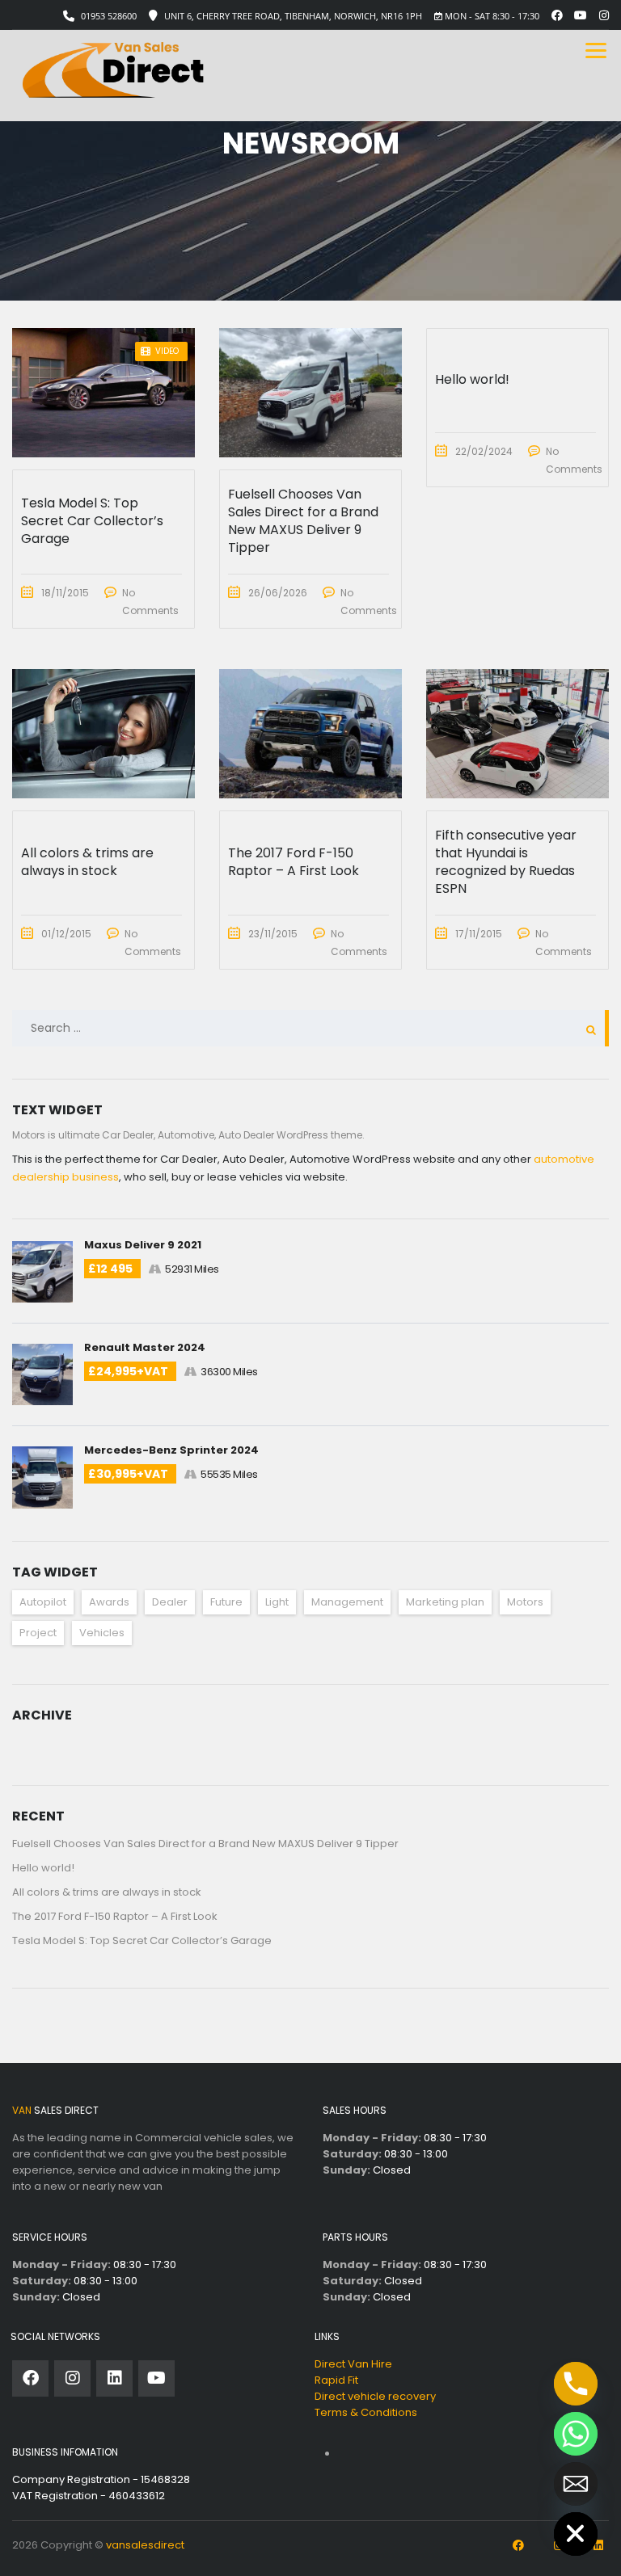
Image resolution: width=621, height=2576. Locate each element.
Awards (109, 1602)
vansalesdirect (145, 2545)
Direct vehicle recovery (375, 2396)
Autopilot (43, 1602)
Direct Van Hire (353, 2364)
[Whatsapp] (576, 2434)
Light (277, 1602)
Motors (525, 1602)
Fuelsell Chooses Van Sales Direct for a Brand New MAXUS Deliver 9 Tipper (205, 1844)
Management (347, 1602)
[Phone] (576, 2384)
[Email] (576, 2484)
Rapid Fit (336, 2380)
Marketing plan (445, 1602)
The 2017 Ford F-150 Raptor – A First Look (115, 1916)
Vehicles (102, 1633)
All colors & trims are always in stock (107, 1892)
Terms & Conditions (366, 2412)
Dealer (170, 1602)
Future (226, 1602)
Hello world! (43, 1868)
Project (38, 1633)
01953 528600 (109, 16)
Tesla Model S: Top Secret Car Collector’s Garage (142, 1940)
